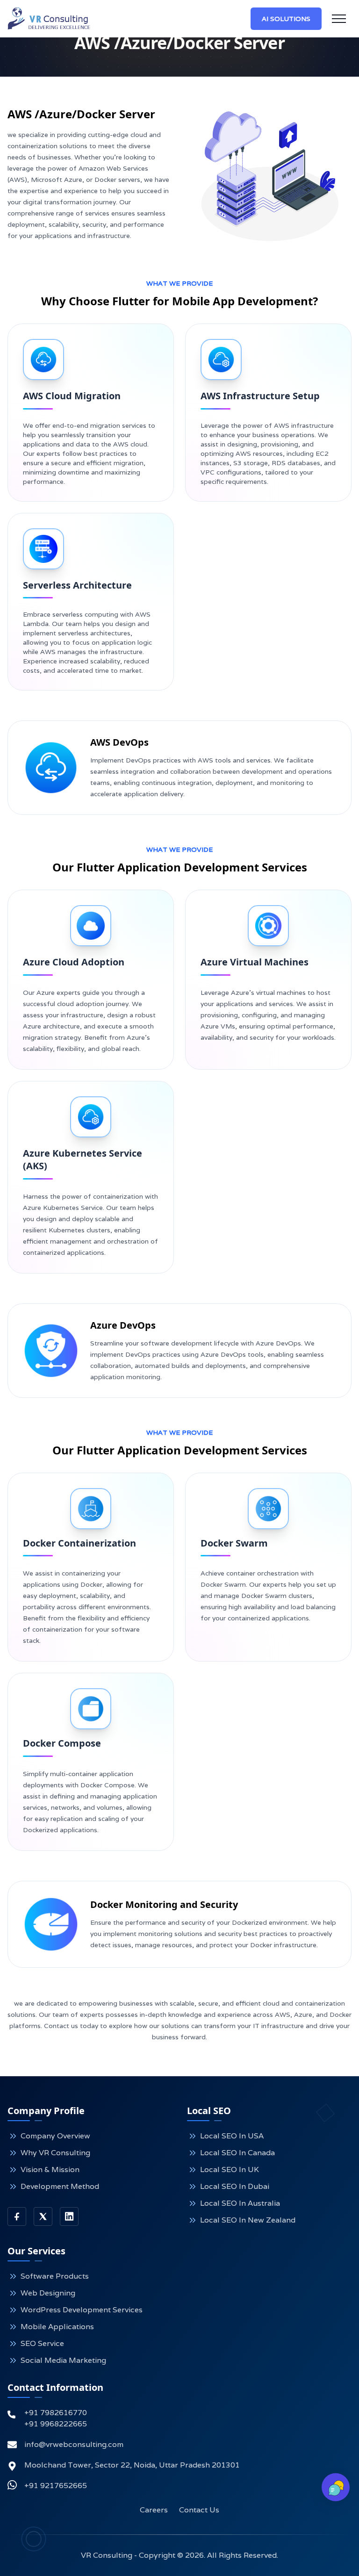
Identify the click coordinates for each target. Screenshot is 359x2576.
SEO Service (42, 2343)
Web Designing (48, 2293)
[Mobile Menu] (339, 19)
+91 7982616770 (56, 2413)
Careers (154, 2510)
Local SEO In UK (230, 2169)
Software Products (55, 2276)
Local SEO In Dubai (235, 2186)
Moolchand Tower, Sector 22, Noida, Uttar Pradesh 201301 (132, 2465)
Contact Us (199, 2510)
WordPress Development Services (82, 2310)
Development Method (60, 2186)
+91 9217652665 (56, 2486)
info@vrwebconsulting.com (74, 2444)
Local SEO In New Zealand (248, 2220)
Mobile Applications (57, 2327)
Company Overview (55, 2136)
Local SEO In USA (232, 2136)
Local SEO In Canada (237, 2153)
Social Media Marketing (63, 2360)
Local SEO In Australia (240, 2203)
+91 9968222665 (56, 2424)
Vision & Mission (50, 2169)
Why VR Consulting (55, 2153)
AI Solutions (286, 19)
